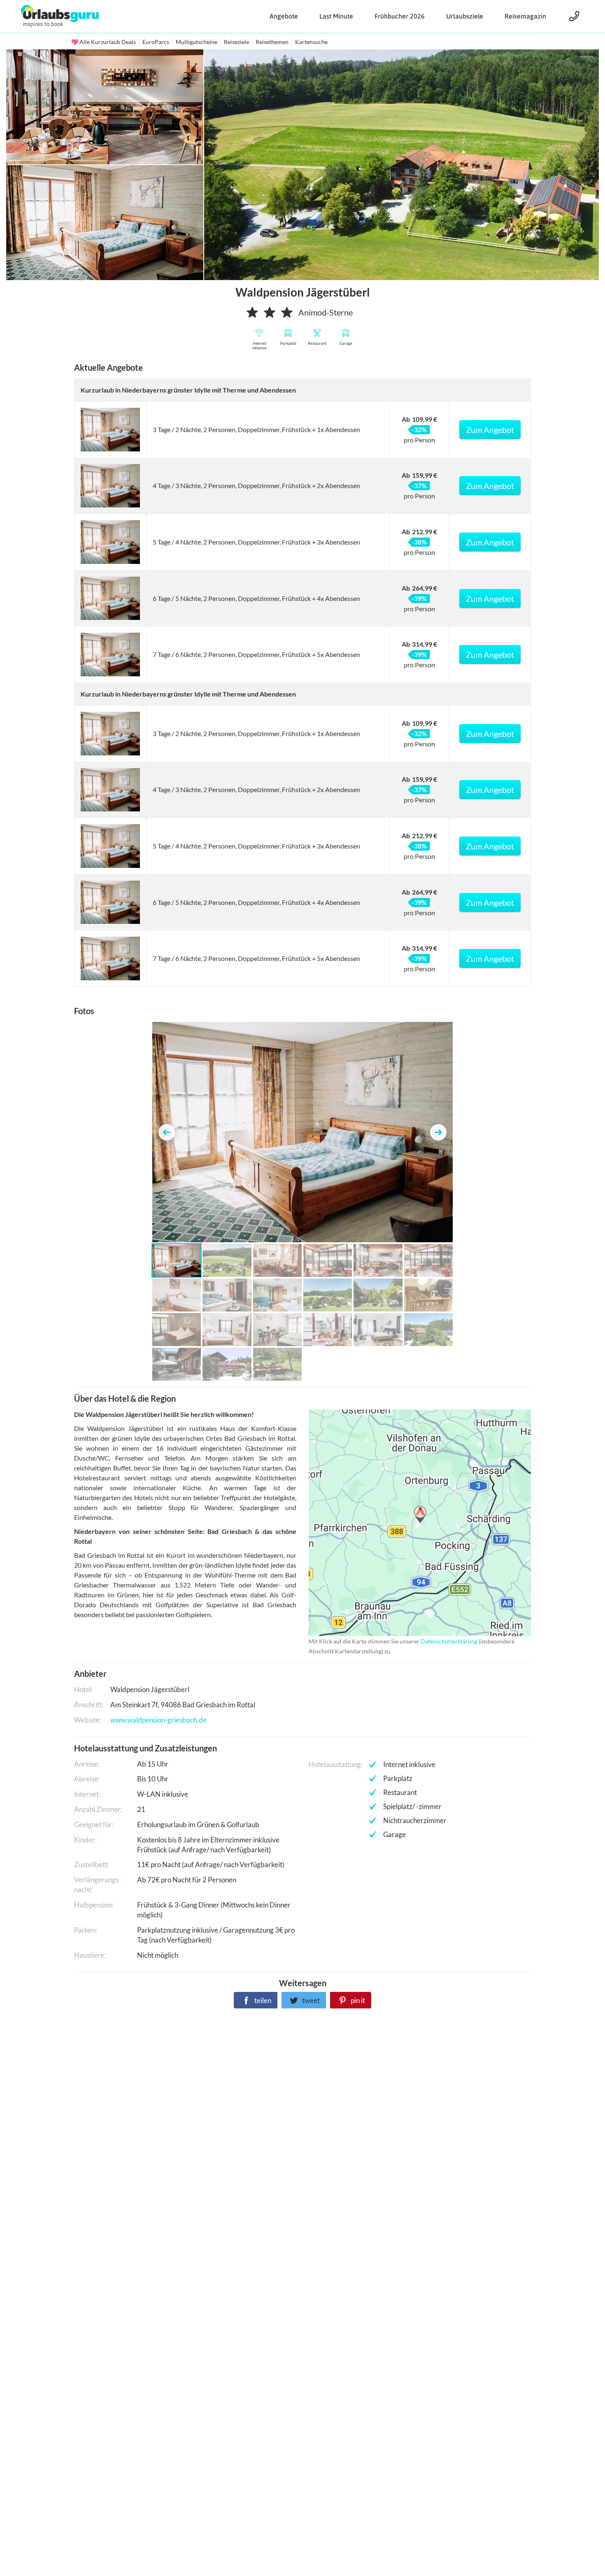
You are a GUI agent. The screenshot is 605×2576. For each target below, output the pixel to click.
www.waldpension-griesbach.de (158, 1720)
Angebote (284, 16)
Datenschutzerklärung (407, 1523)
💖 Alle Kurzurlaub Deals (104, 42)
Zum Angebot (490, 430)
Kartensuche (311, 42)
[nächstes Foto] (438, 1132)
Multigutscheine (197, 42)
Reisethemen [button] (272, 42)
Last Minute (336, 16)
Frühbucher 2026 (400, 16)
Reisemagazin (525, 16)
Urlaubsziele (465, 16)
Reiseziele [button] (236, 42)
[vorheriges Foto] (167, 1132)
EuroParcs (156, 42)
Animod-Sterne (326, 312)
